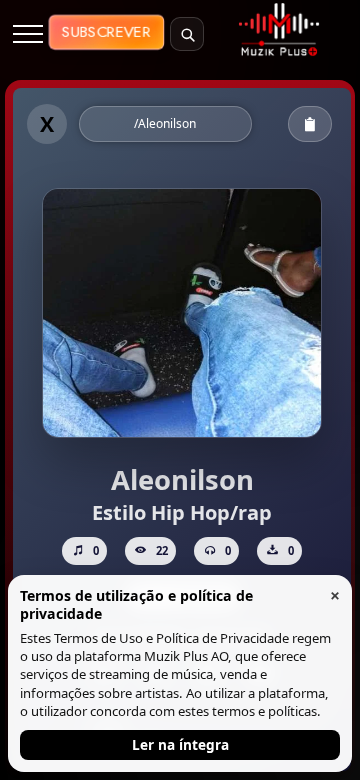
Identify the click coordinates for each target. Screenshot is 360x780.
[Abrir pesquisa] (187, 34)
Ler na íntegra (180, 744)
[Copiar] (310, 124)
